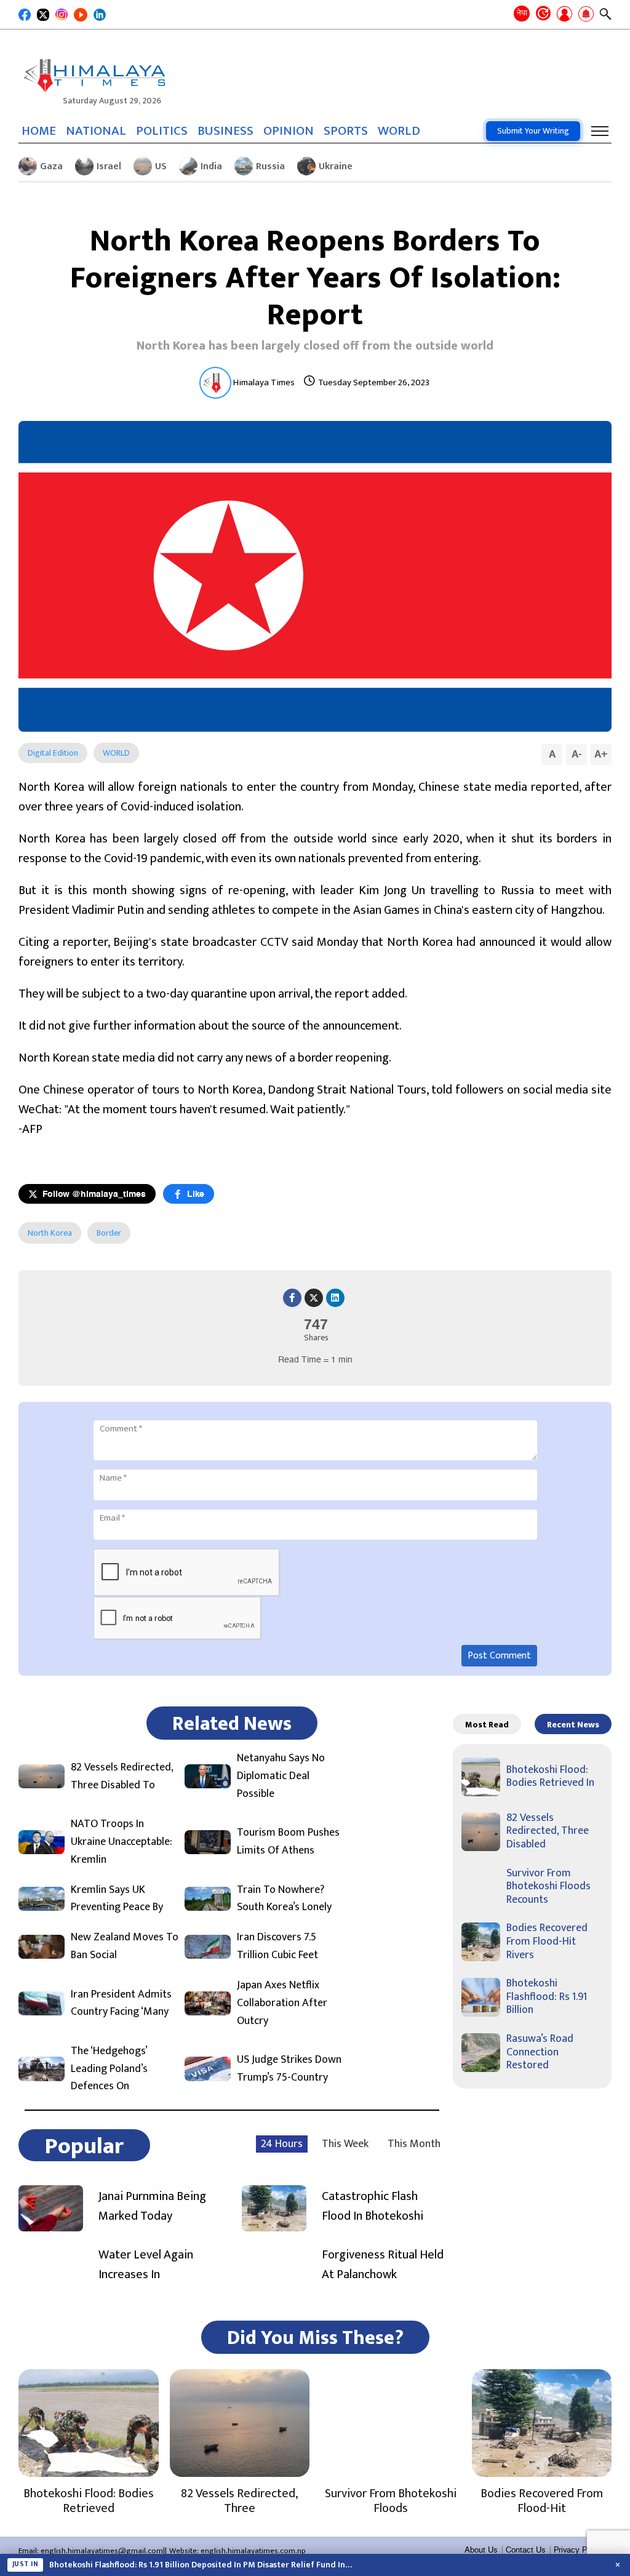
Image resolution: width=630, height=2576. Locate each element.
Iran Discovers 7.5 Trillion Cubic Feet (277, 1946)
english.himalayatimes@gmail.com (102, 2551)
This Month (414, 2144)
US (161, 166)
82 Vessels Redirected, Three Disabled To (122, 1777)
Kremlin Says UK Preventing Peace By (117, 1899)
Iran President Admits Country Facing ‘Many (121, 2004)
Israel (109, 166)
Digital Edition (53, 753)
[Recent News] (543, 14)
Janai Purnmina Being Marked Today (152, 2206)
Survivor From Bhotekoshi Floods (391, 2501)
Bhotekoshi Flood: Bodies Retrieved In (550, 1777)
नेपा (522, 13)
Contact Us (526, 2550)
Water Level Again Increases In (146, 2265)
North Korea (50, 1233)
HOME (39, 131)
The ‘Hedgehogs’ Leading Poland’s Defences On (109, 2069)
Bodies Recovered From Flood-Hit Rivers (547, 1941)
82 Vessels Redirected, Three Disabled (548, 1831)
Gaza (51, 166)
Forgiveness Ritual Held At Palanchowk (383, 2265)
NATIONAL (96, 131)
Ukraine (336, 166)
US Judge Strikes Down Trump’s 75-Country (289, 2069)
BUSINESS (225, 131)
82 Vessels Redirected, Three (239, 2501)
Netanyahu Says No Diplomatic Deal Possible (281, 1776)
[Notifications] (586, 15)
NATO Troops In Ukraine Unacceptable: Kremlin (122, 1842)
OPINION (289, 131)
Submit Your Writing (533, 131)
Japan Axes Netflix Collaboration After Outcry (282, 2003)
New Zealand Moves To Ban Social (125, 1946)
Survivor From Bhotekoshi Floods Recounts (548, 1886)
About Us (481, 2550)
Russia (270, 166)
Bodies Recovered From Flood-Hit (542, 2501)
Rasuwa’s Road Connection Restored (540, 2052)
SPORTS (346, 131)
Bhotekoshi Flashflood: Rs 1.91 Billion (547, 1997)
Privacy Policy (579, 2550)
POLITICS (162, 131)
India (211, 166)
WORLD (399, 131)
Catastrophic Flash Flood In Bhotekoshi (373, 2206)
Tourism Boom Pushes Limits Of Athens (288, 1842)
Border (109, 1233)
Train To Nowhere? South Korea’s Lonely (284, 1899)
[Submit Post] (564, 15)
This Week (345, 2144)
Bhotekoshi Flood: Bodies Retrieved (89, 2501)
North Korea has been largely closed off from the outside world (315, 346)
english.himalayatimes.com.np (253, 2551)
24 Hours (282, 2144)
